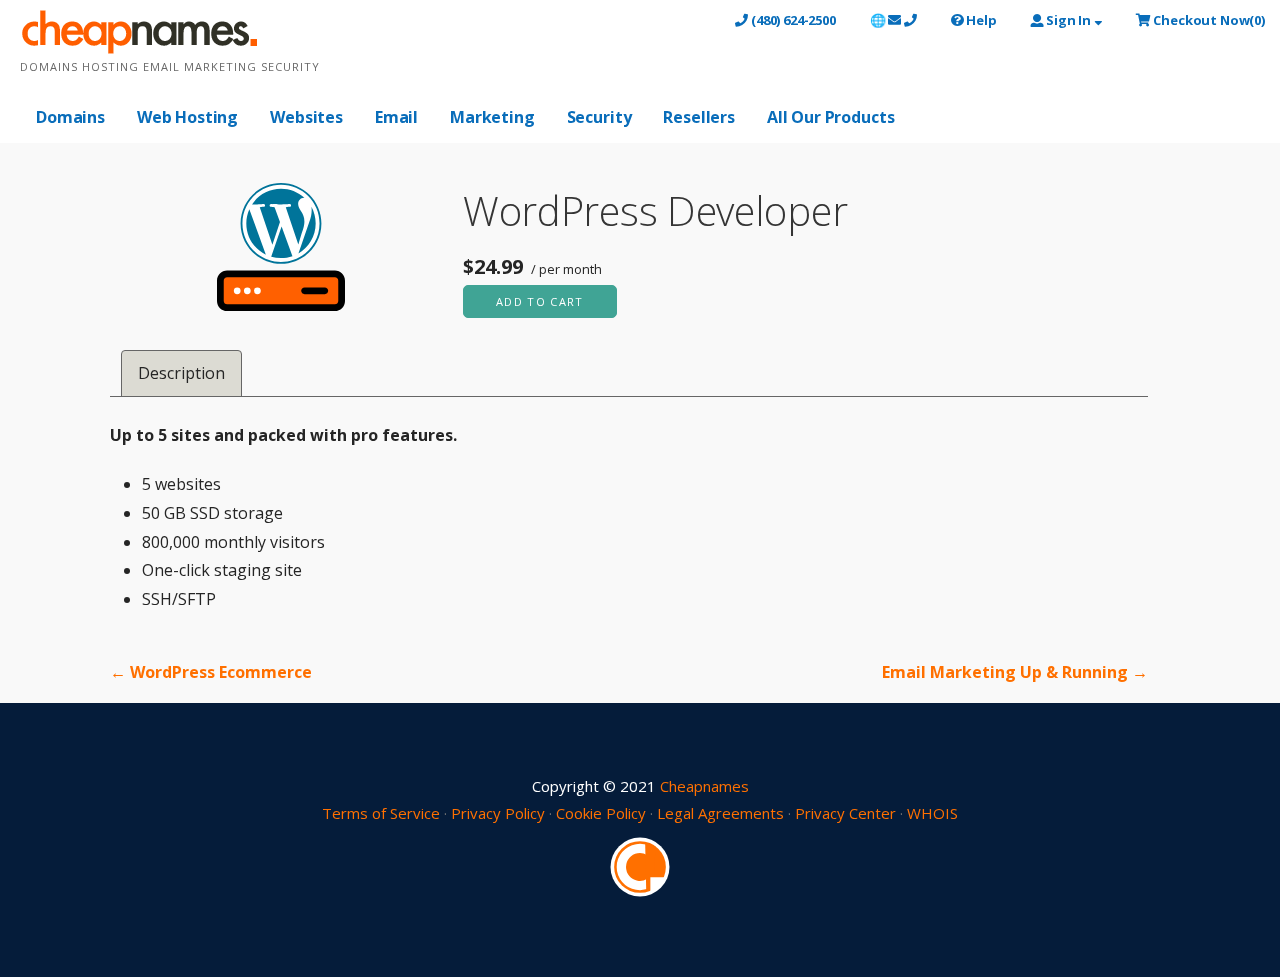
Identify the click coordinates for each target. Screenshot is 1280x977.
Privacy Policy (498, 813)
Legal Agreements (720, 813)
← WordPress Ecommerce (211, 672)
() (1209, 20)
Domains (70, 117)
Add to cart (540, 301)
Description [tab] (181, 373)
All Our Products (830, 117)
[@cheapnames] (640, 865)
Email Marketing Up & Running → (1015, 672)
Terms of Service (381, 813)
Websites (306, 117)
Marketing (492, 117)
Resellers (699, 117)
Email (396, 117)
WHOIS (932, 813)
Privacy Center (845, 813)
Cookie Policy (601, 813)
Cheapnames (704, 786)
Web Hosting (187, 117)
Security (599, 117)
